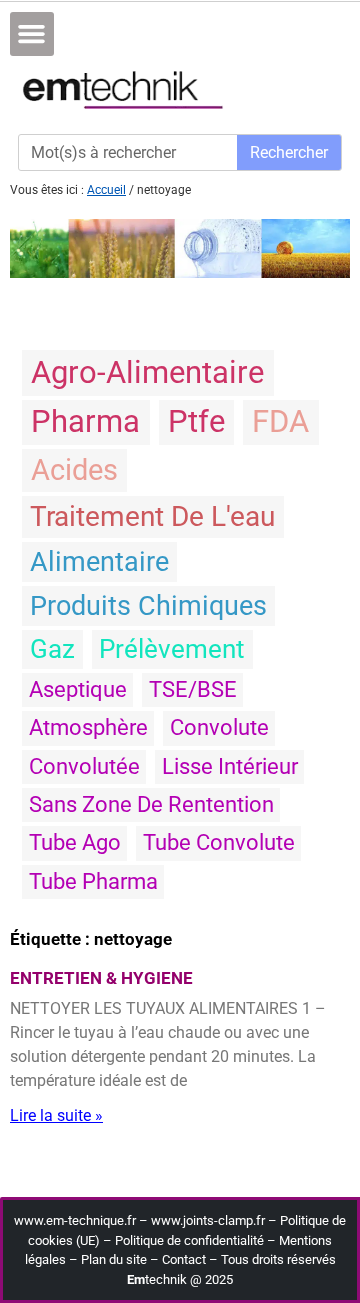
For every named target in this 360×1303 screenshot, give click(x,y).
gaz (52, 649)
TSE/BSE (193, 689)
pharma (85, 421)
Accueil (106, 190)
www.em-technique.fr (75, 1220)
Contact (184, 1259)
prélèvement (172, 649)
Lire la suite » (56, 1115)
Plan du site (114, 1259)
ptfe (196, 421)
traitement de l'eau (152, 516)
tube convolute (219, 842)
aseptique (78, 689)
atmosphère (88, 727)
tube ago (75, 842)
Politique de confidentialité (189, 1240)
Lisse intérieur (230, 766)
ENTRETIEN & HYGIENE (101, 978)
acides (74, 470)
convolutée (84, 766)
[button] (32, 34)
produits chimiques (148, 606)
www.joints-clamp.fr (208, 1220)
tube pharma (93, 881)
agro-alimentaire (147, 372)
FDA (280, 421)
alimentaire (99, 562)
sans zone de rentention (151, 804)
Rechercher (289, 152)
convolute (219, 727)
